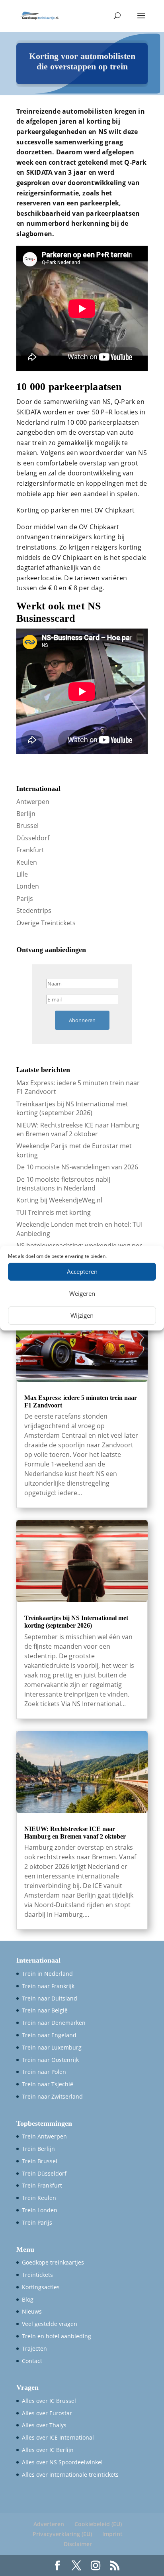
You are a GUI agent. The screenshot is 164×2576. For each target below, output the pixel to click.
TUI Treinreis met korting (54, 1212)
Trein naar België (45, 2010)
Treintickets (37, 2275)
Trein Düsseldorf (44, 2173)
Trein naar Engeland (49, 2035)
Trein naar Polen (44, 2072)
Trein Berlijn (38, 2149)
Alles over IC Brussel (49, 2401)
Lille (22, 874)
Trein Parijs (37, 2222)
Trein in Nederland (47, 1974)
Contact (32, 2361)
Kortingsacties (41, 2287)
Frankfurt (30, 850)
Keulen (27, 862)
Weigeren (82, 1293)
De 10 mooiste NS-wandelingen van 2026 (77, 1167)
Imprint (112, 2534)
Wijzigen (82, 1315)
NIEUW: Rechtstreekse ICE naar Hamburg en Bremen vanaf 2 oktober (78, 1129)
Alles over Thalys (44, 2425)
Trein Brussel (40, 2161)
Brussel (27, 826)
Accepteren (82, 1271)
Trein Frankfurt (42, 2185)
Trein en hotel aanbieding (57, 2336)
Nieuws (32, 2311)
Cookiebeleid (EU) (98, 2524)
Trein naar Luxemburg (52, 2047)
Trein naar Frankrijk (48, 1986)
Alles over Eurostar (47, 2413)
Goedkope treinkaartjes (53, 2262)
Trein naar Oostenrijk (50, 2060)
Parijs (25, 899)
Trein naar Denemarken (54, 2023)
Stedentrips (34, 911)
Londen (28, 886)
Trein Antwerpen (44, 2136)
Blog (28, 2299)
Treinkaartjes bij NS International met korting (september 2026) (72, 1108)
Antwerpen (33, 802)
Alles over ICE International (58, 2437)
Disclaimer (78, 2544)
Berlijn (26, 814)
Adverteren (49, 2524)
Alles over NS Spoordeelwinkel (62, 2462)
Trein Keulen (39, 2198)
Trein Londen (40, 2210)
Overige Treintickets (46, 923)
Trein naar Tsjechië (48, 2084)
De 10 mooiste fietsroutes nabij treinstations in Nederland (63, 1184)
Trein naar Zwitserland (52, 2096)
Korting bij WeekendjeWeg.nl (59, 1200)
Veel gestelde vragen (50, 2324)
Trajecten (34, 2348)
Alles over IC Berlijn (48, 2450)
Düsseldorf (33, 838)
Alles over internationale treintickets (70, 2474)
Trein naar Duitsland (50, 1998)
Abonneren (82, 1020)
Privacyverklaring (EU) (62, 2534)
